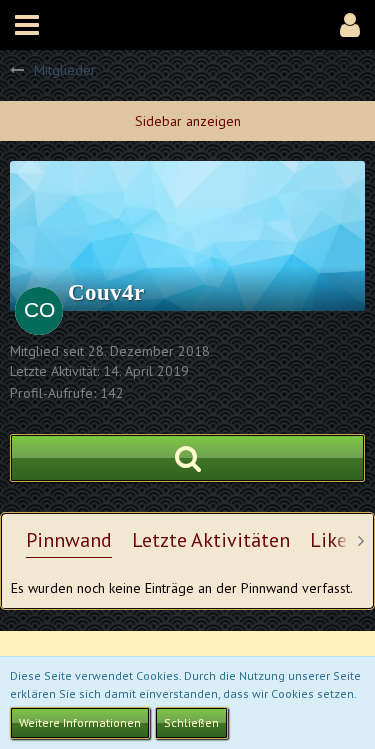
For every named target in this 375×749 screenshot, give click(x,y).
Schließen (191, 722)
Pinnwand (69, 540)
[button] (27, 25)
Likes (333, 540)
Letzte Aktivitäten (211, 540)
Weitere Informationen (80, 722)
